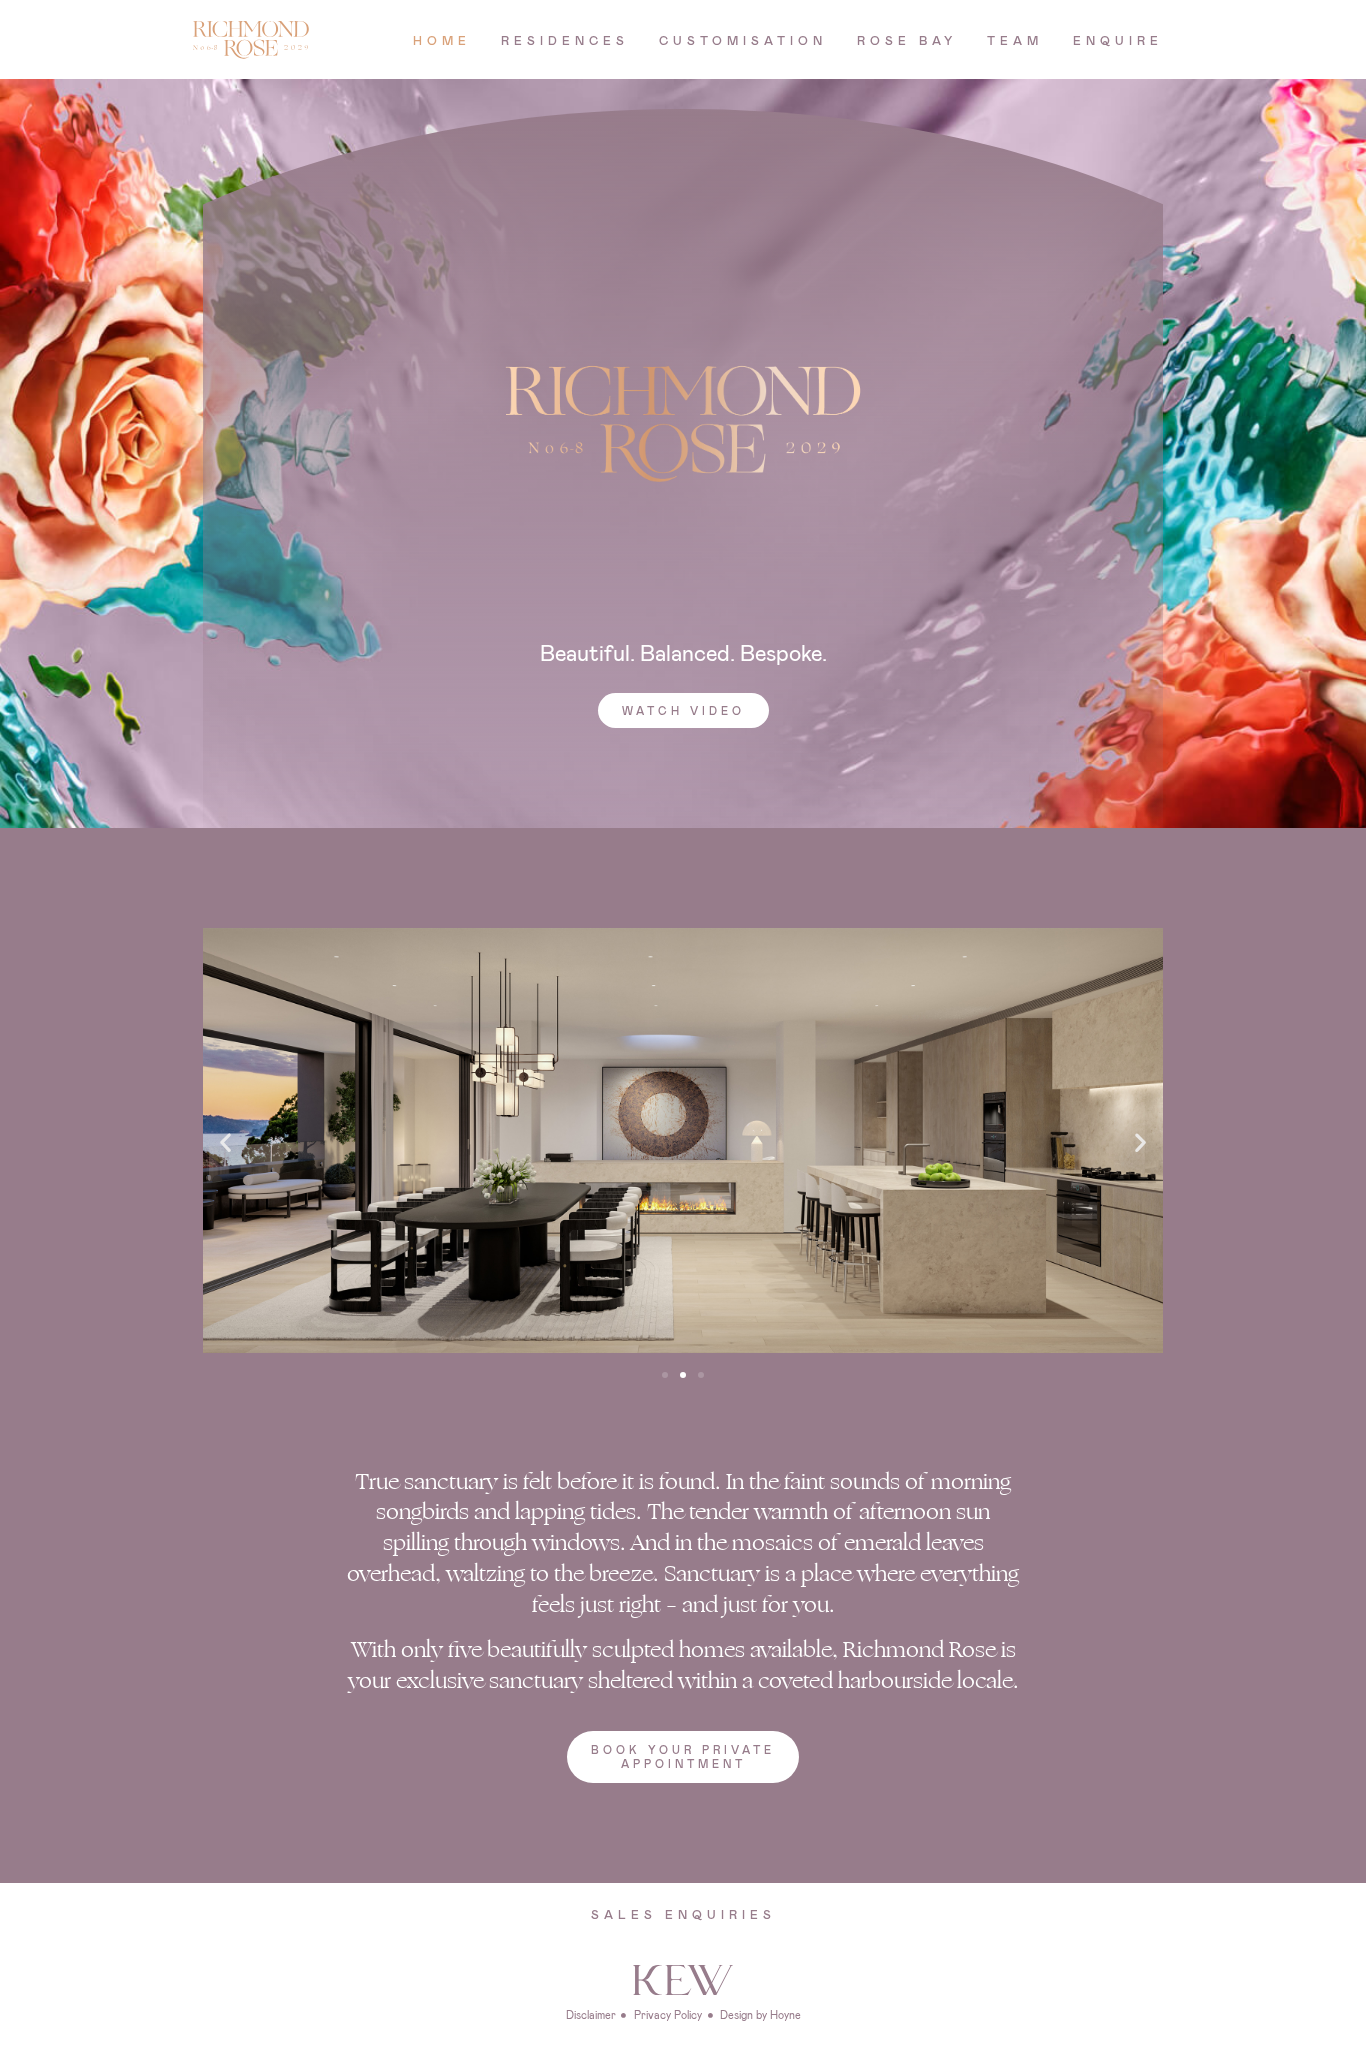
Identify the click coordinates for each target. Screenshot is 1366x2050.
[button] (683, 710)
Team (1015, 40)
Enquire (1118, 40)
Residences (565, 40)
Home (442, 40)
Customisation (743, 40)
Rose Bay (907, 40)
